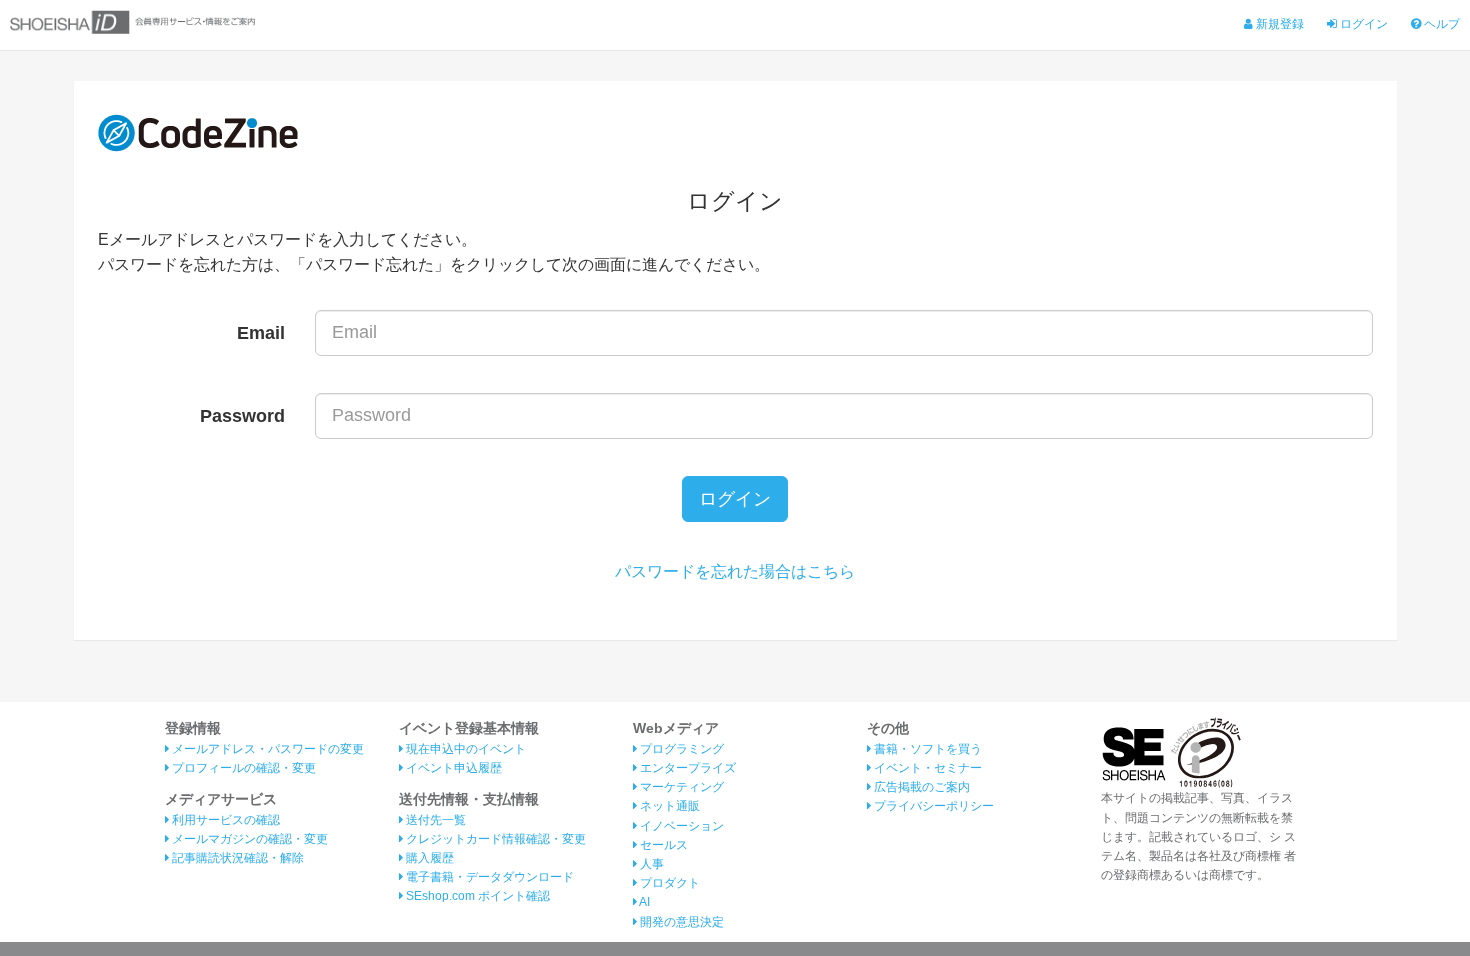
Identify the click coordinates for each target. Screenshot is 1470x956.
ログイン (1362, 24)
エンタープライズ (686, 768)
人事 (650, 864)
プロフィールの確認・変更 (242, 768)
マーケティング (680, 787)
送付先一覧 (434, 820)
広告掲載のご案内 (920, 787)
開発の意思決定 (680, 922)
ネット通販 (668, 806)
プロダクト (668, 883)
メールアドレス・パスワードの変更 (266, 749)
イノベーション (680, 826)
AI (643, 902)
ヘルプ (1440, 24)
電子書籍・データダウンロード (488, 877)
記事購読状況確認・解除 (236, 858)
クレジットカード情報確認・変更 (494, 839)
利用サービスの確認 (224, 820)
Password (242, 416)
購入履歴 (428, 858)
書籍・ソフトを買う (926, 749)
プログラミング (680, 749)
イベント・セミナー (926, 768)
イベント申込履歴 (452, 768)
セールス (662, 845)
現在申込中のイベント (464, 749)
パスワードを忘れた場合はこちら (735, 571)
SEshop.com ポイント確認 (476, 896)
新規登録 (1278, 24)
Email (261, 333)
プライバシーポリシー (932, 806)
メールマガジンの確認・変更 (248, 839)
